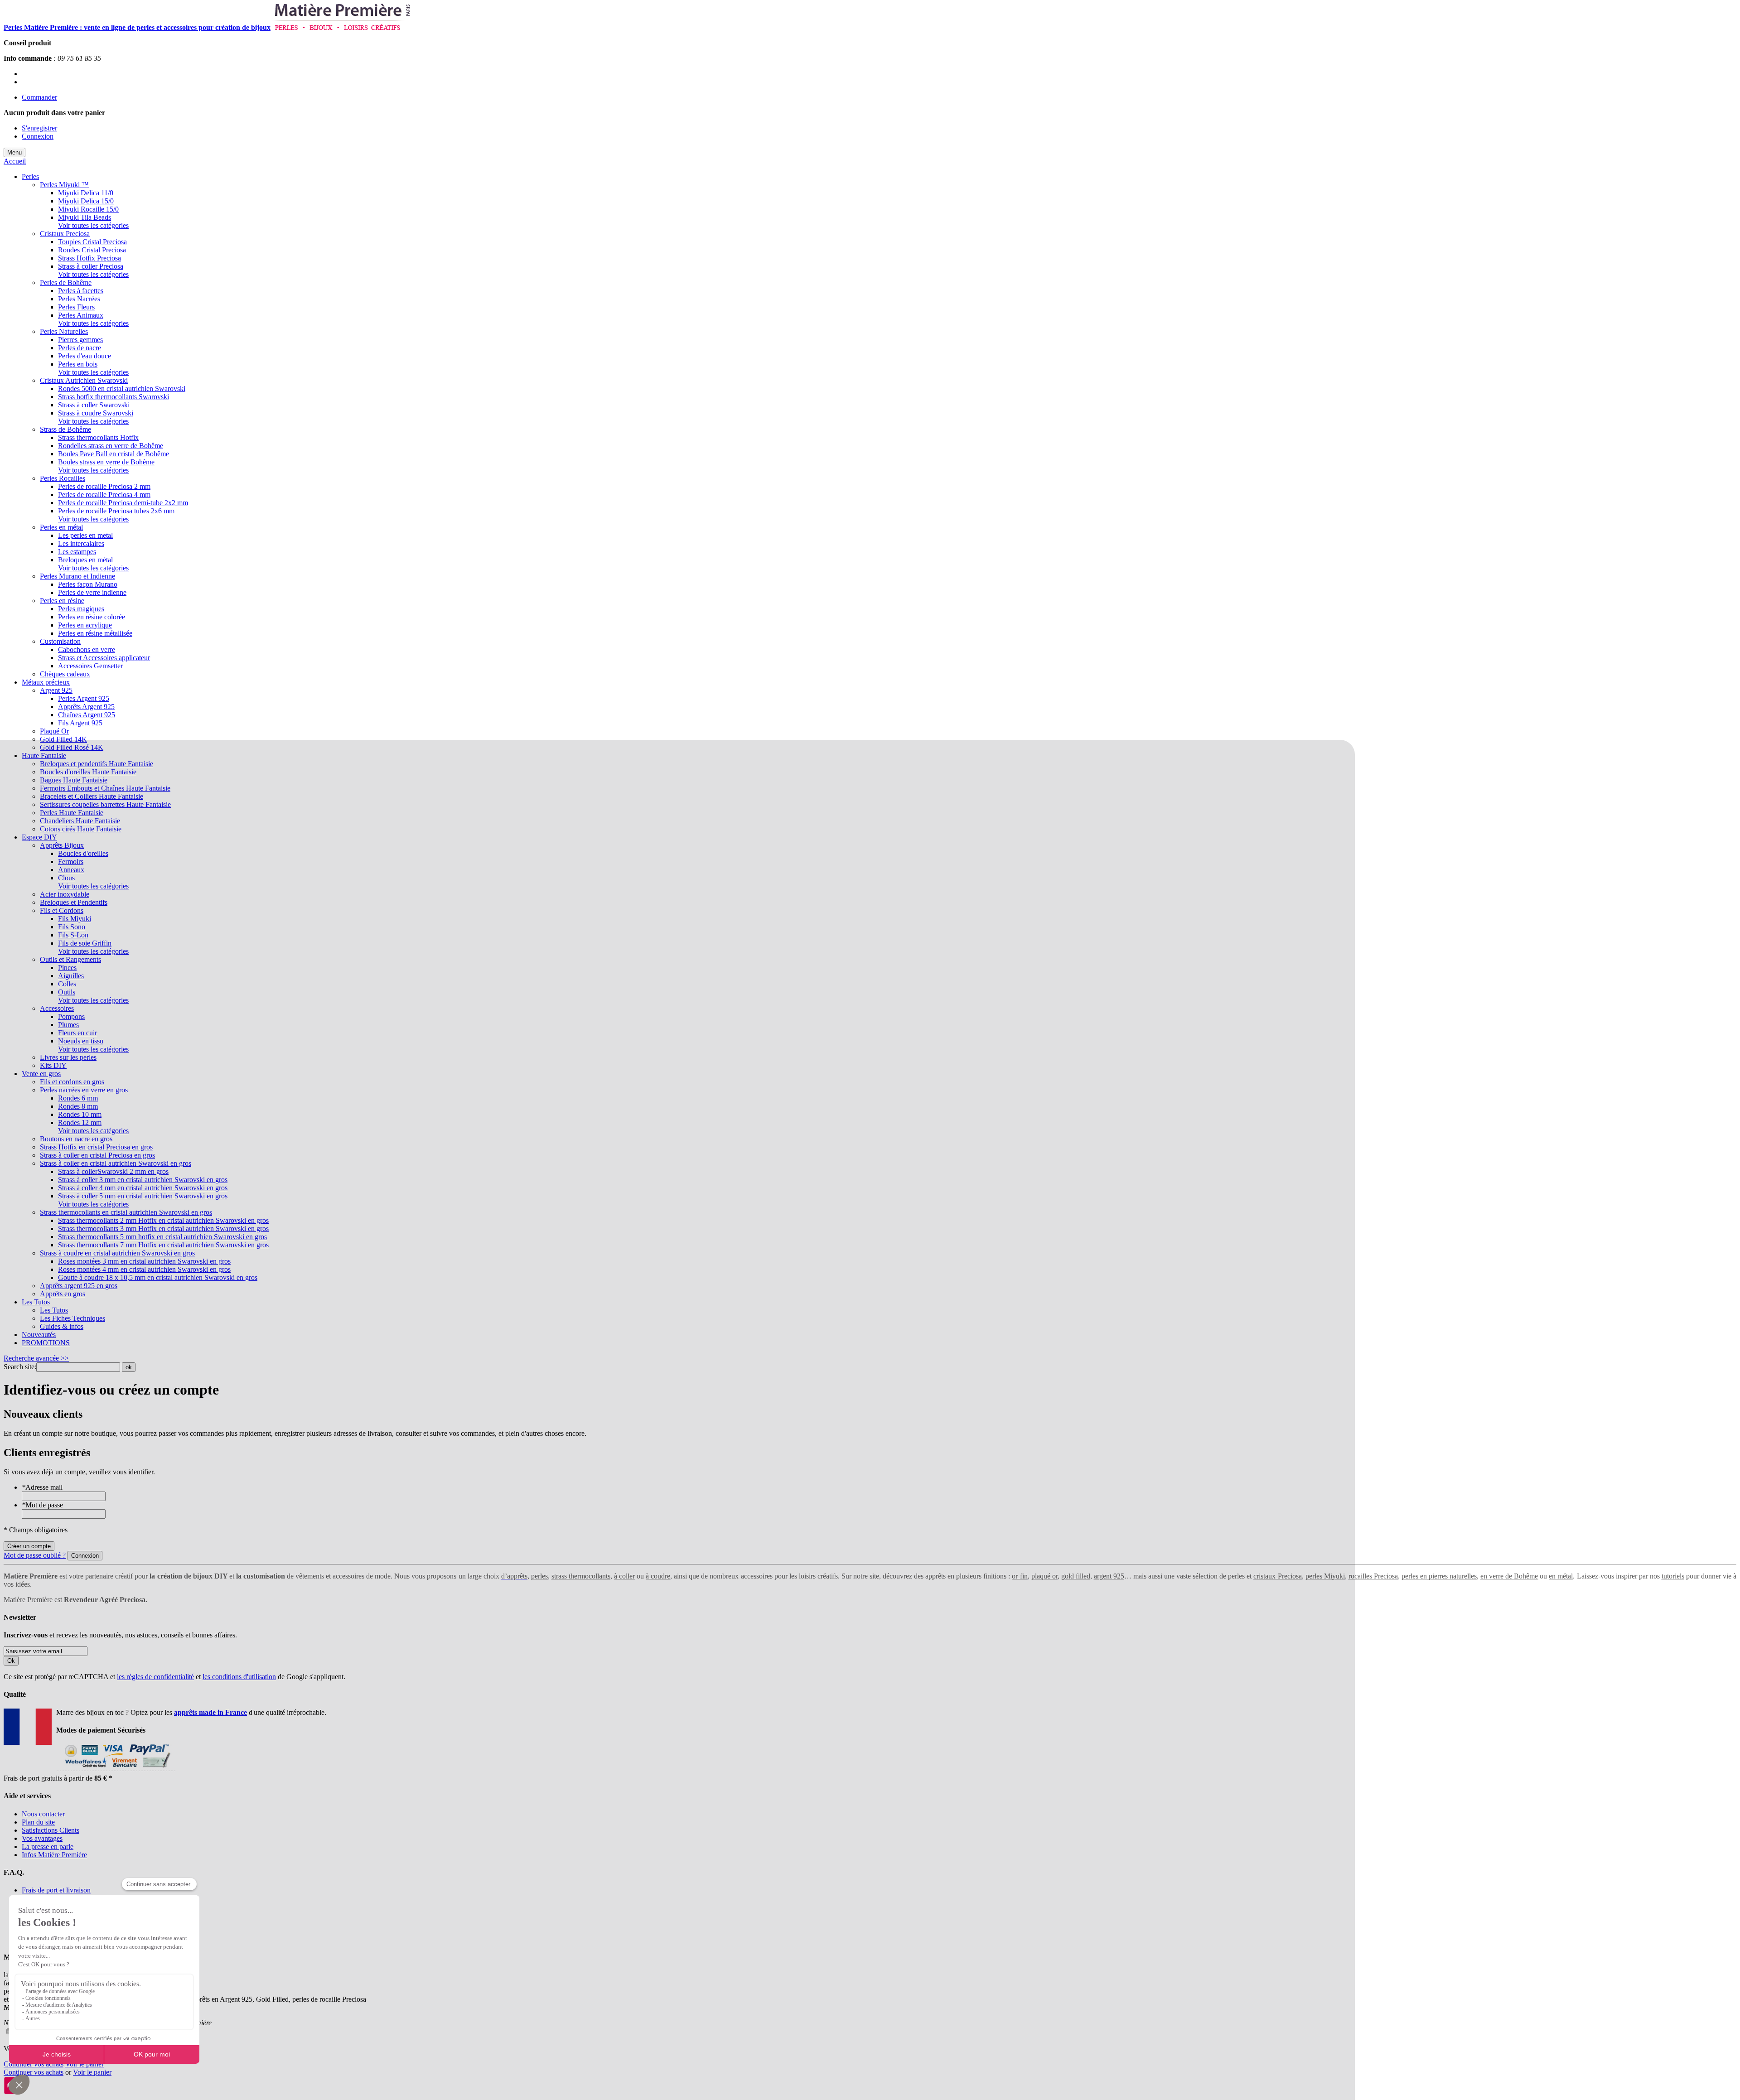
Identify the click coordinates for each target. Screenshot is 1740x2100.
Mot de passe (42, 1505)
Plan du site (38, 1822)
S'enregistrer (39, 128)
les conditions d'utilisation (239, 1677)
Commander (39, 97)
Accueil (15, 161)
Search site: (20, 1367)
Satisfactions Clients (51, 1830)
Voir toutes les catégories (93, 225)
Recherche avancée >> (36, 1358)
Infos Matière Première (54, 1855)
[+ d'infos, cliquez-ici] (116, 1770)
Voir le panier (85, 2064)
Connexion (38, 136)
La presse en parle (48, 1847)
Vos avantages (42, 1838)
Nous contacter (43, 1814)
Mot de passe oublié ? (35, 1555)
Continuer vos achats (34, 2064)
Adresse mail (42, 1487)
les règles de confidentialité (155, 1677)
